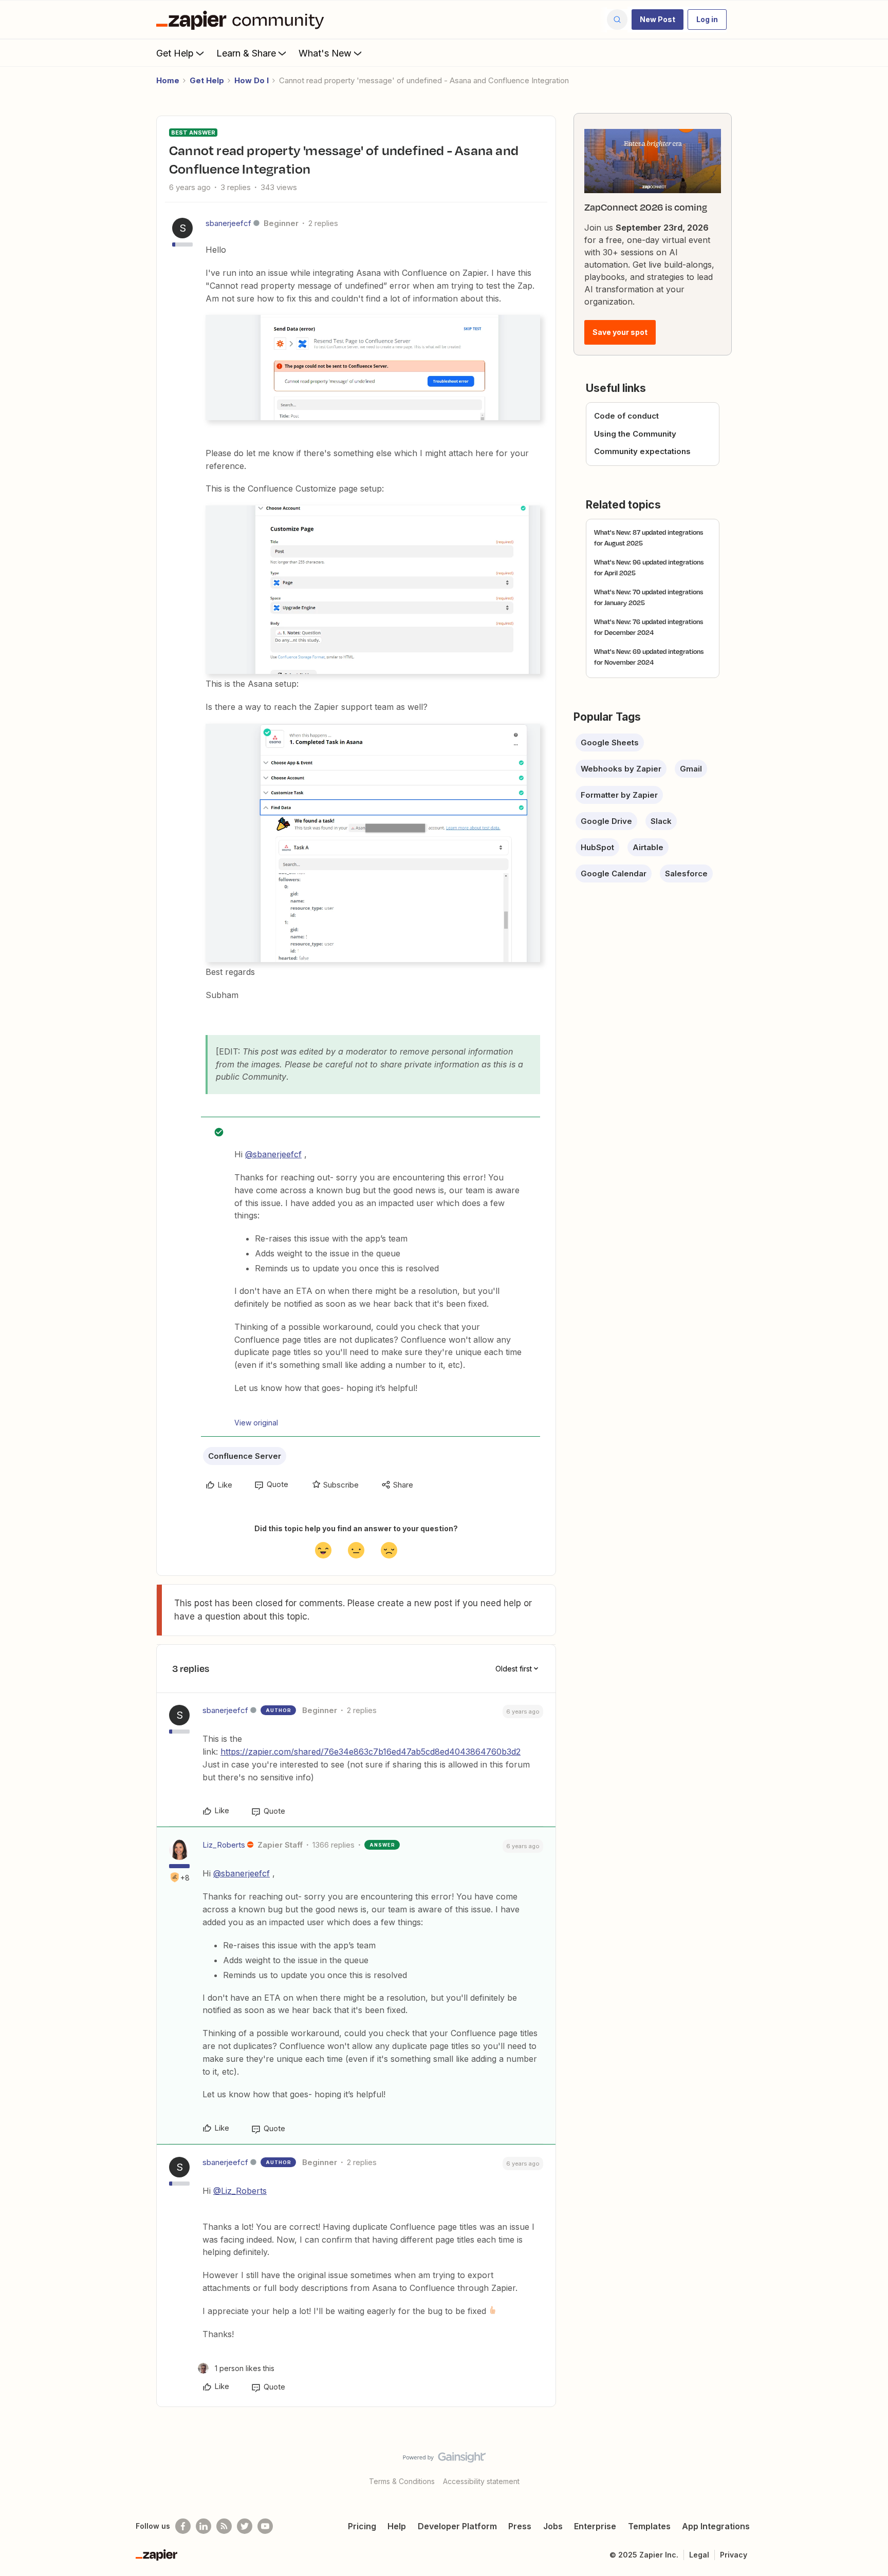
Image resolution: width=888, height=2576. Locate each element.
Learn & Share (246, 53)
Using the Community (635, 434)
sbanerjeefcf (228, 223)
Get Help (175, 53)
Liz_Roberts (224, 1845)
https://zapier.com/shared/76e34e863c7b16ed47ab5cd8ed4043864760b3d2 (371, 1752)
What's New (325, 53)
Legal (699, 2555)
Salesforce (686, 873)
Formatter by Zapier (619, 795)
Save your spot (620, 332)
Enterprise (595, 2526)
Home (168, 80)
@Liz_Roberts (240, 2191)
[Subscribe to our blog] (224, 2526)
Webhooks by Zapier (621, 769)
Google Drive (606, 821)
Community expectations (642, 451)
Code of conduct (626, 416)
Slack (661, 821)
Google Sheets (610, 742)
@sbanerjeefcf (273, 1154)
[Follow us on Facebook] (183, 2526)
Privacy (734, 2555)
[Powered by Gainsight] (444, 2460)
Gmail (691, 769)
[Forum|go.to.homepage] (243, 20)
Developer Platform (457, 2526)
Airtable (648, 847)
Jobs (553, 2526)
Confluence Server (245, 1456)
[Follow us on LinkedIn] (203, 2526)
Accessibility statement (481, 2481)
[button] (658, 20)
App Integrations (716, 2526)
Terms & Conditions (402, 2481)
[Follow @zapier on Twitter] (245, 2526)
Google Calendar (614, 873)
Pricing (362, 2526)
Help (397, 2526)
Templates (649, 2526)
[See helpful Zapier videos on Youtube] (265, 2526)
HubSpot (597, 847)
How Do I (252, 80)
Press (520, 2526)
